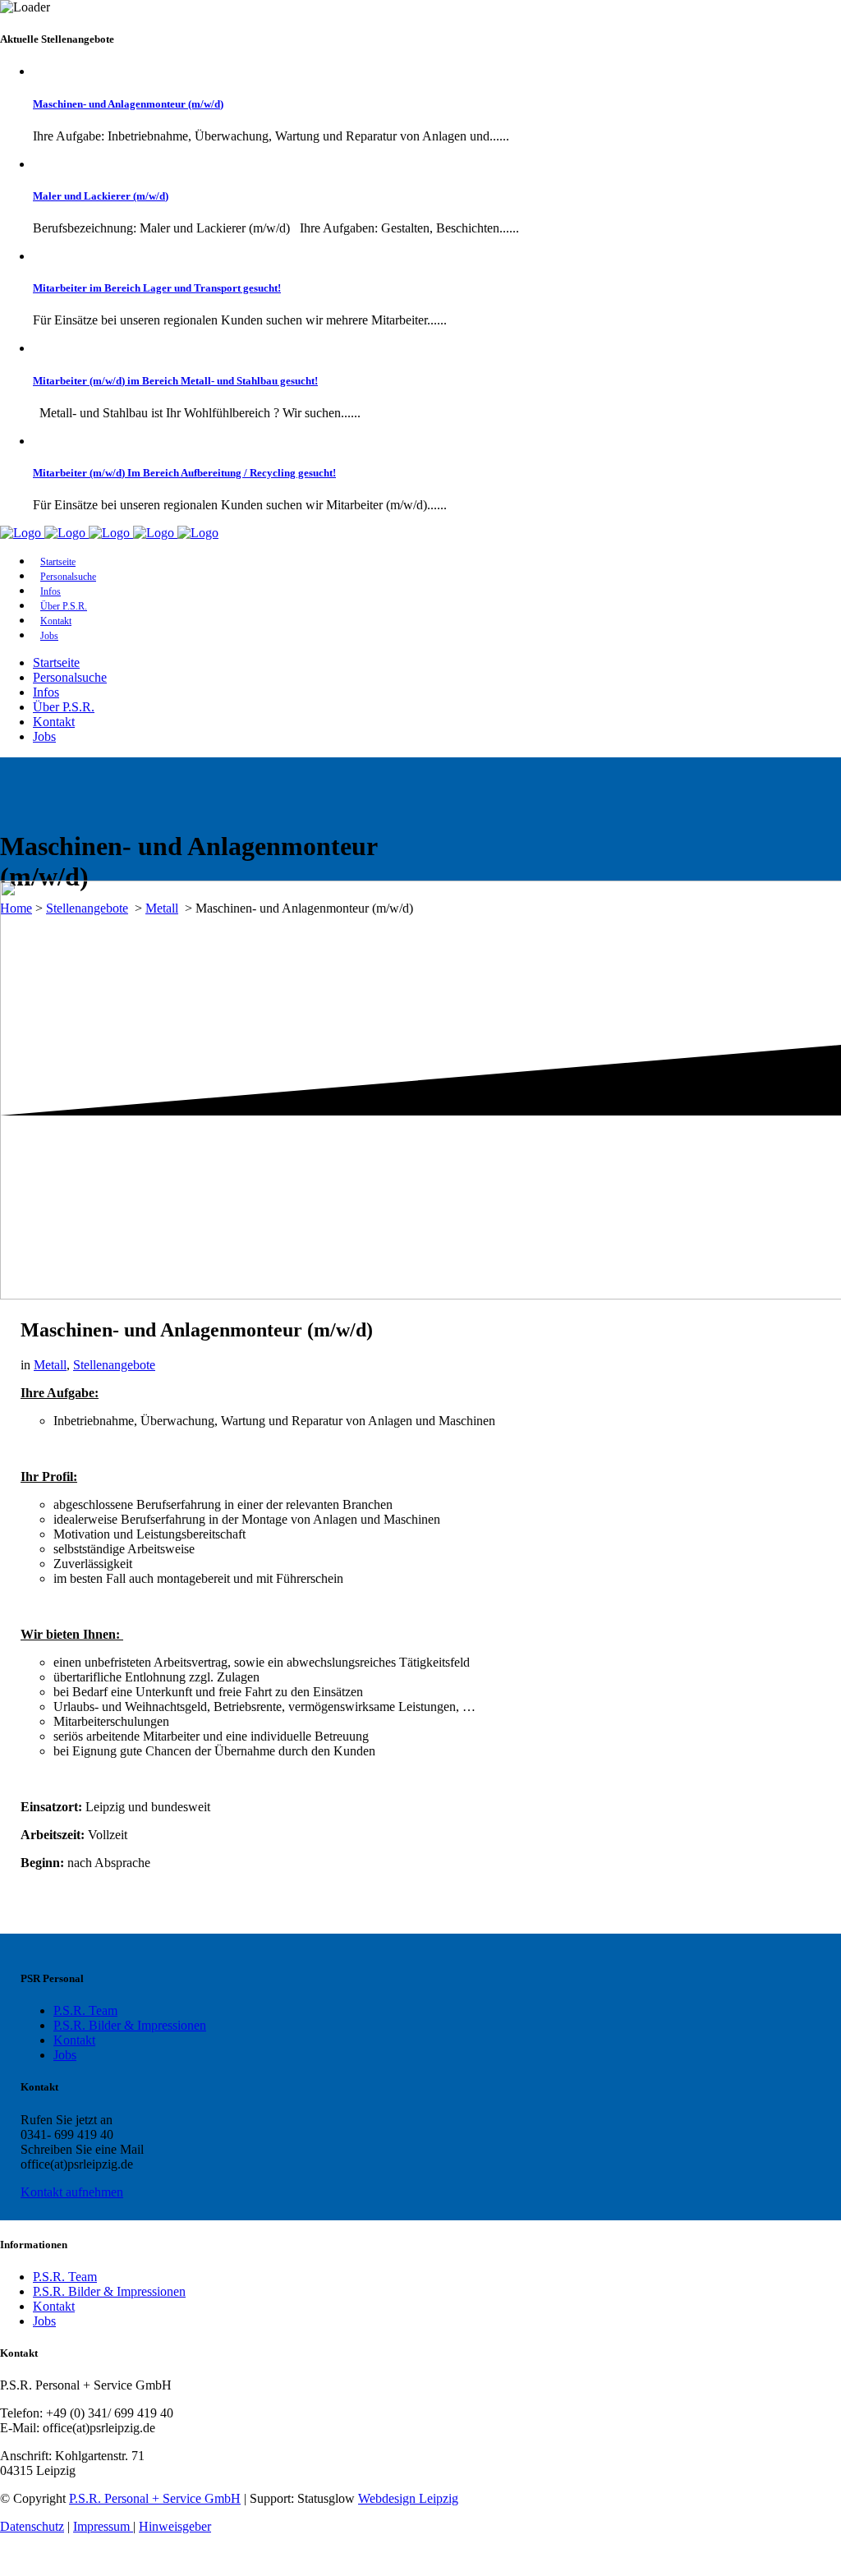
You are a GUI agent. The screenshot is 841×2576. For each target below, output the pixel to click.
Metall (50, 1365)
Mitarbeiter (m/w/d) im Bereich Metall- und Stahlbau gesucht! (175, 381)
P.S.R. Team (85, 2010)
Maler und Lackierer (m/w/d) (101, 196)
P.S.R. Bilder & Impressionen (130, 2025)
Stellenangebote (114, 1365)
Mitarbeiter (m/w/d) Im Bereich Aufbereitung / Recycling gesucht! (184, 473)
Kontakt (74, 2040)
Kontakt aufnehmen (72, 2192)
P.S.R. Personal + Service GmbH (155, 2498)
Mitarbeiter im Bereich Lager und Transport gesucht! (157, 288)
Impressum (103, 2526)
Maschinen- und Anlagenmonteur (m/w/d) (128, 104)
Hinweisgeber (175, 2526)
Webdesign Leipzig (408, 2498)
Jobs (65, 2055)
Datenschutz (32, 2526)
